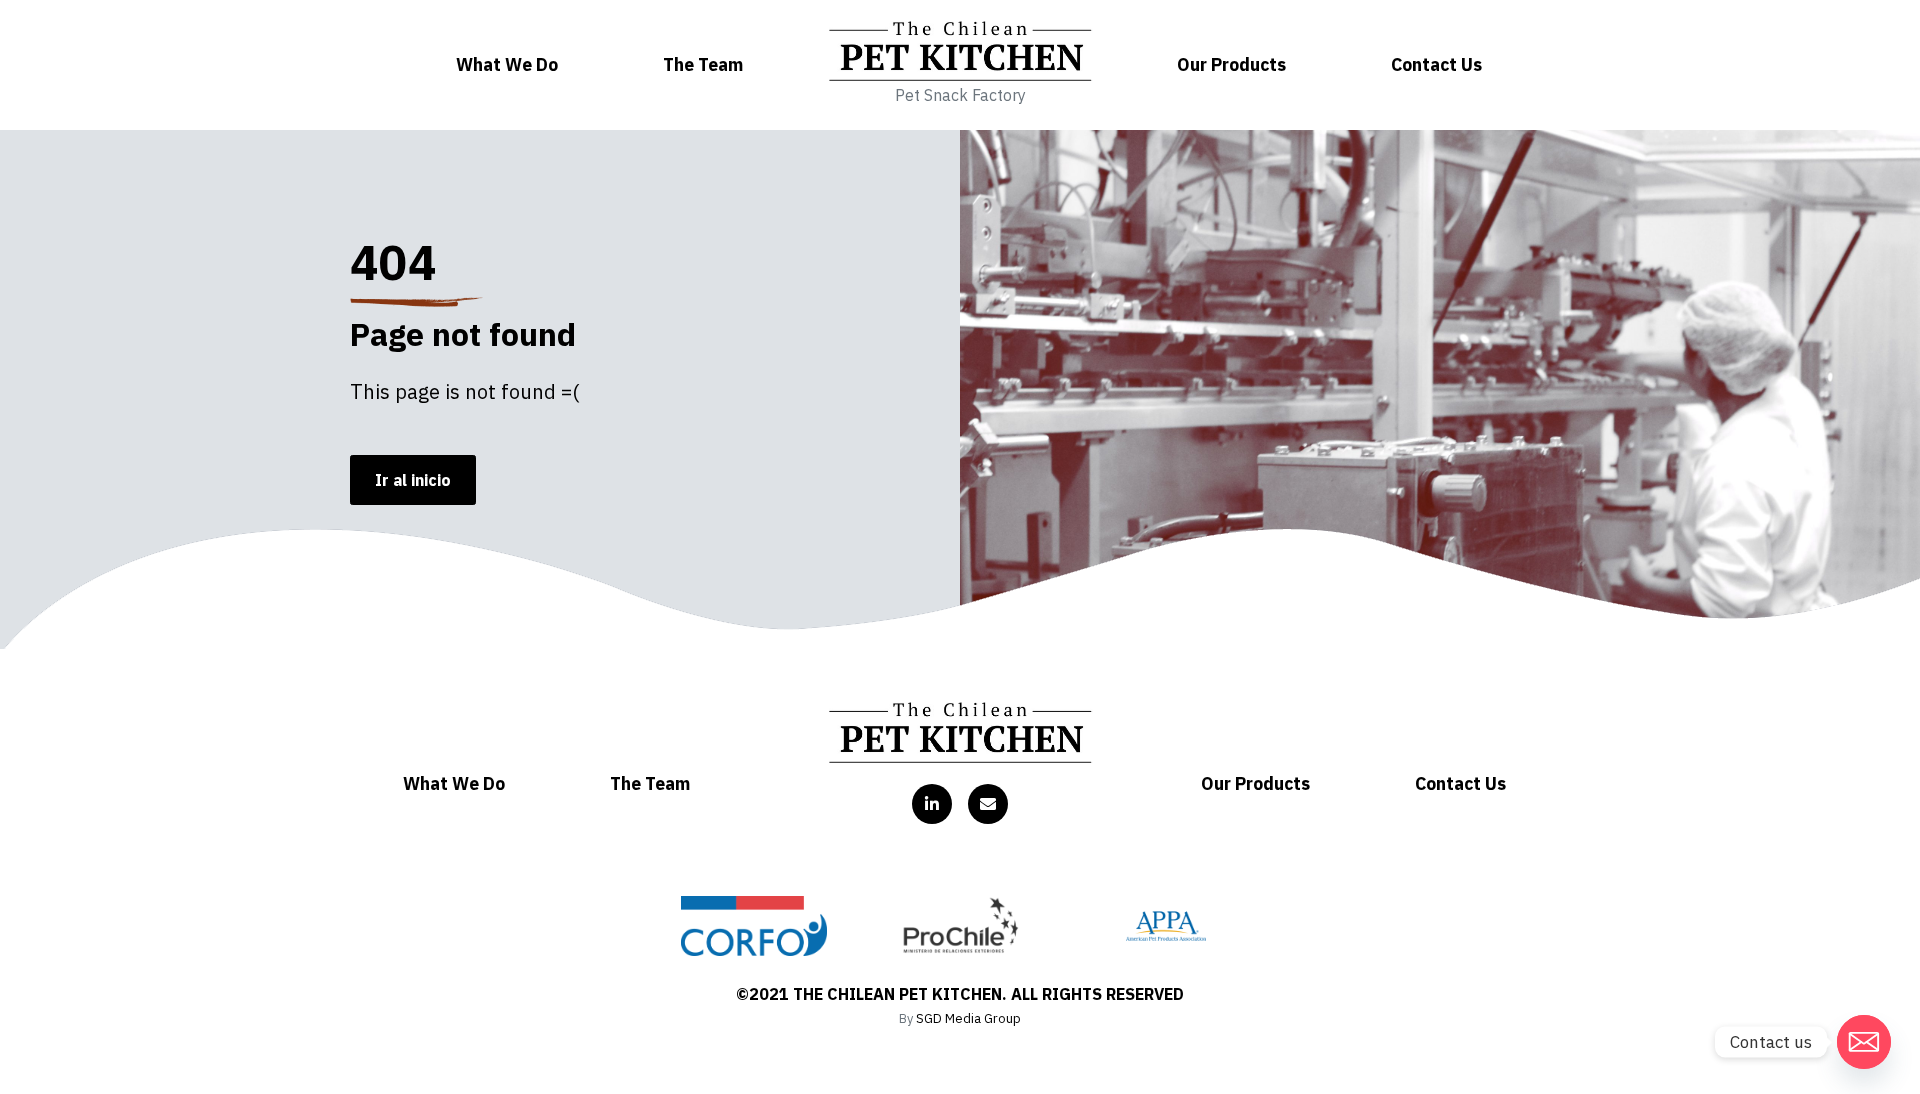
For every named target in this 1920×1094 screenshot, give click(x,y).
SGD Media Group (968, 1018)
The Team (703, 64)
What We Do (507, 64)
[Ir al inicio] (960, 732)
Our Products (1231, 64)
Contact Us (1436, 64)
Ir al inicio (413, 480)
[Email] (1864, 1042)
